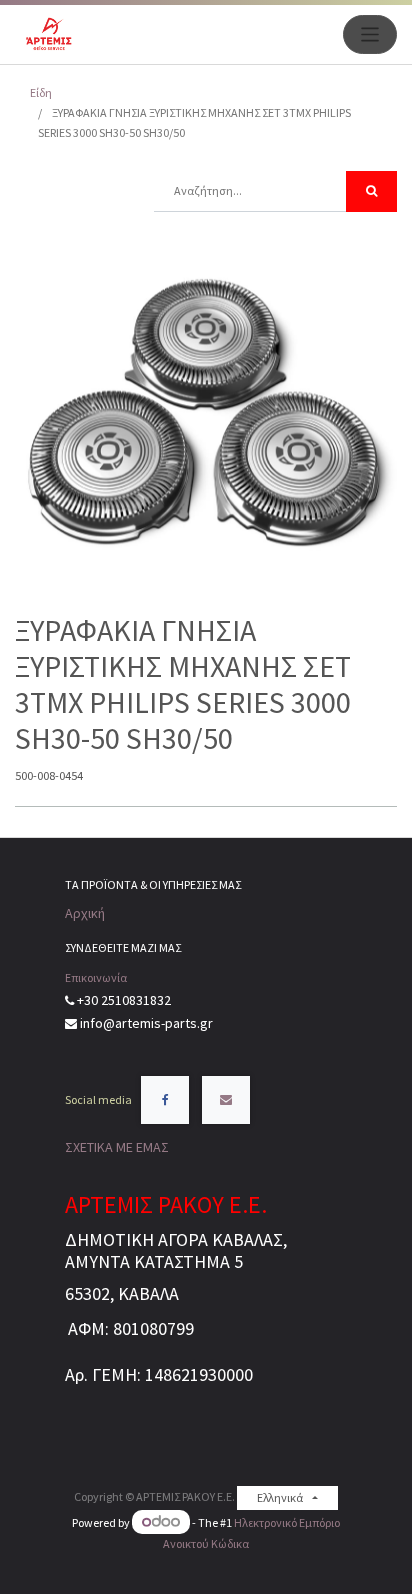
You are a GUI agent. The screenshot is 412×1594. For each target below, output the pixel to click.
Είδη (41, 92)
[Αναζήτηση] (371, 191)
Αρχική (85, 913)
